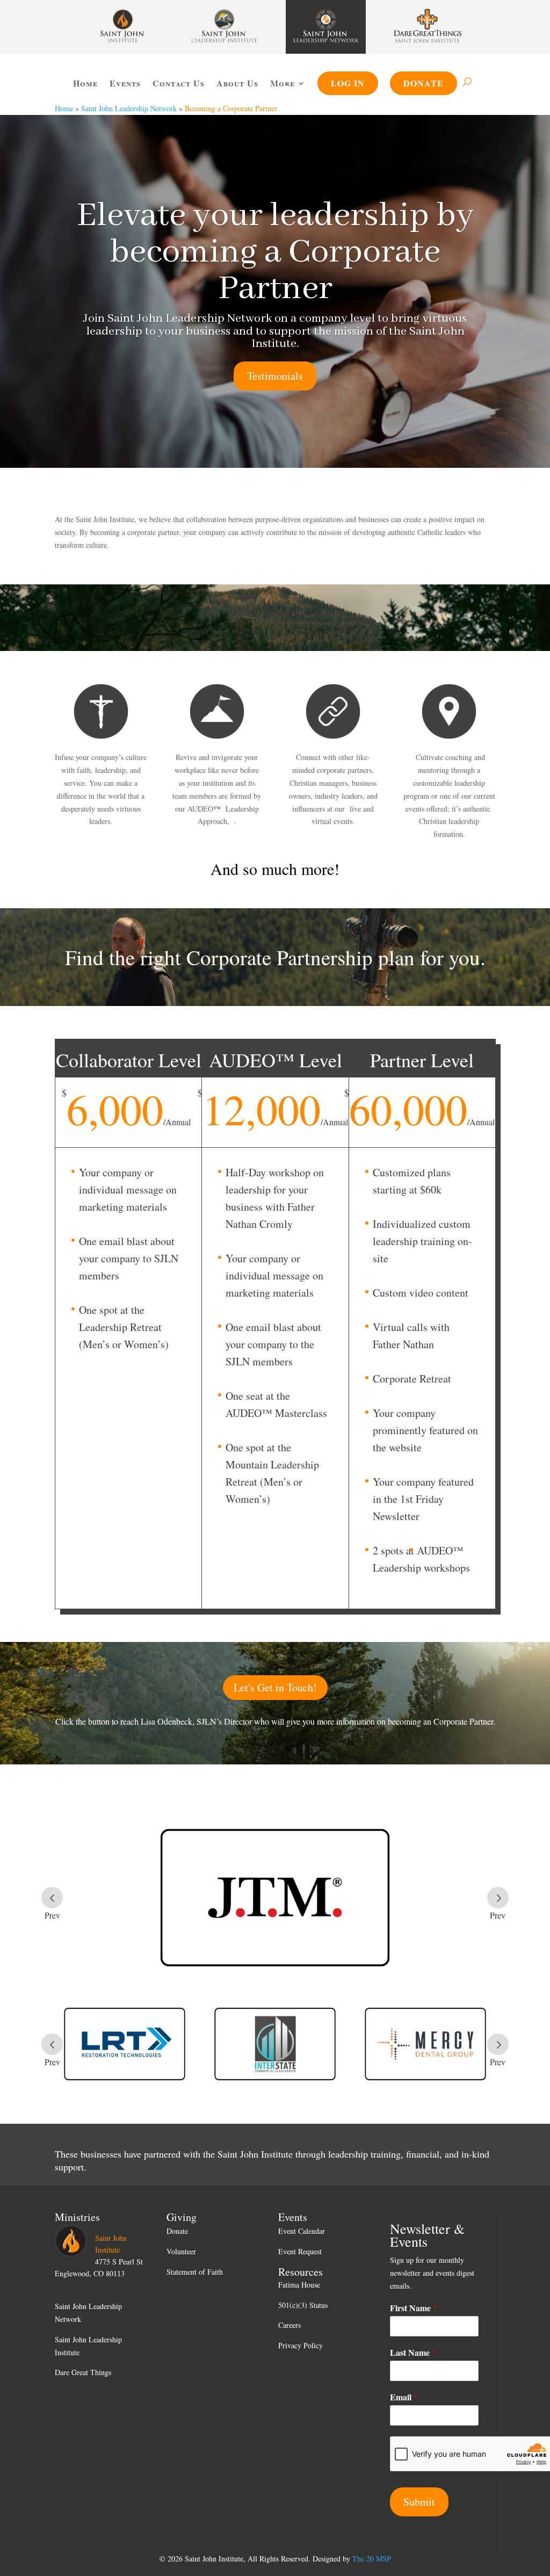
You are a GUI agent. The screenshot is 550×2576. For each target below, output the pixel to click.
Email (404, 2397)
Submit (419, 2502)
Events (125, 83)
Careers (290, 2325)
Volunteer (181, 2251)
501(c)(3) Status (303, 2305)
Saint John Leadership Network (129, 108)
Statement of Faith (195, 2272)
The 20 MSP (372, 2559)
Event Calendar (302, 2231)
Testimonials (275, 376)
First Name (414, 2308)
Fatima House (299, 2285)
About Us (237, 83)
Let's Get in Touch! (275, 1687)
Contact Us (179, 83)
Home (85, 83)
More (283, 83)
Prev (52, 1898)
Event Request (300, 2251)
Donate (424, 83)
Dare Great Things (83, 2372)
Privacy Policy (301, 2345)
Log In (348, 83)
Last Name (413, 2353)
